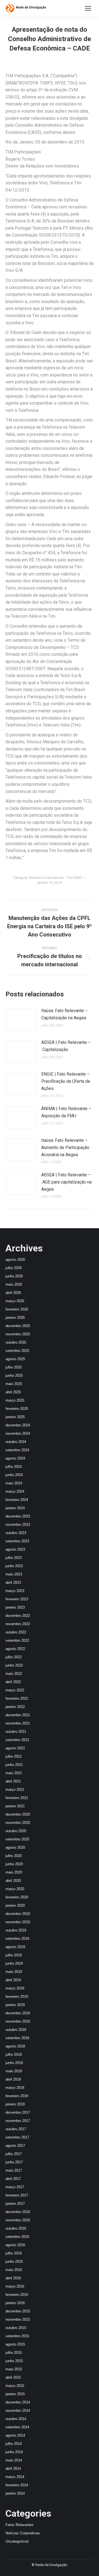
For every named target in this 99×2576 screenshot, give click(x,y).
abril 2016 (13, 2278)
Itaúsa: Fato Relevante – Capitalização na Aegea (64, 1014)
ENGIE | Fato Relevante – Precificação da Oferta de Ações (66, 1081)
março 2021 (15, 1790)
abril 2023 (13, 1583)
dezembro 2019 (18, 1914)
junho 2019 (14, 1963)
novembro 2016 (18, 2220)
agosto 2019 (15, 1947)
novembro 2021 (18, 1723)
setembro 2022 (17, 1640)
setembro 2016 (17, 2237)
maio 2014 (14, 2460)
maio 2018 (14, 2071)
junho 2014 (14, 2452)
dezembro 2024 (18, 1425)
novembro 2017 (18, 2121)
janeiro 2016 (15, 2303)
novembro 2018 (18, 2021)
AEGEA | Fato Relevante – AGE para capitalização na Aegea (66, 1182)
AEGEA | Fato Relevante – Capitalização (66, 1046)
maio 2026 (14, 1284)
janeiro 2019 (15, 2005)
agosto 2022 (15, 1649)
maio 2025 (14, 1384)
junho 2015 (14, 2361)
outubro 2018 (16, 2030)
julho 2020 (14, 1856)
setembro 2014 (17, 2427)
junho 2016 (14, 2261)
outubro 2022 (16, 1632)
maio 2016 (14, 2270)
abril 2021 (13, 1781)
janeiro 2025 (15, 1417)
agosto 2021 (15, 1748)
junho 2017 (14, 2162)
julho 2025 (14, 1367)
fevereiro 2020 (17, 1897)
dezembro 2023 (18, 1516)
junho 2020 (14, 1864)
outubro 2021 (16, 1732)
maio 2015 (14, 2369)
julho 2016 (14, 2253)
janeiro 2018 (15, 2104)
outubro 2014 (16, 2419)
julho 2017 (14, 2154)
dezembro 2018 (18, 2013)
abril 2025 (13, 1392)
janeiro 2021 (15, 1806)
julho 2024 (14, 1467)
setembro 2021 (17, 1740)
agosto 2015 (15, 2344)
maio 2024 (14, 1483)
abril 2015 (13, 2377)
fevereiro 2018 (17, 2096)
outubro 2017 (16, 2129)
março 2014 (15, 2477)
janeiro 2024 (15, 1508)
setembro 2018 (17, 2038)
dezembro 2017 (18, 2112)
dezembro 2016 (18, 2212)
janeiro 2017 (15, 2204)
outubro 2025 (16, 1342)
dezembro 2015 (18, 2311)
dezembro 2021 (18, 1715)
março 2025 (15, 1400)
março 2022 (15, 1690)
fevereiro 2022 (17, 1698)
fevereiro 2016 (17, 2295)
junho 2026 (14, 1276)
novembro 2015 (18, 2319)
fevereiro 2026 (17, 1309)
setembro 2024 (17, 1450)
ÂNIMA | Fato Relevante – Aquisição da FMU (66, 1112)
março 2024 (15, 1491)
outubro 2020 (16, 1831)
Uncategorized (17, 2541)
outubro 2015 (16, 2328)
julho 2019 (14, 1955)
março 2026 (15, 1301)
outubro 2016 (16, 2228)
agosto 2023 (15, 1549)
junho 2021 (14, 1765)
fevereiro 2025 (17, 1409)
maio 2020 (14, 1872)
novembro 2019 (18, 1922)
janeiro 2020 (15, 1905)
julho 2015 (14, 2353)
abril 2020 (13, 1881)
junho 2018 (14, 2063)
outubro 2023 (16, 1533)
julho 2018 (14, 2054)
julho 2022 (14, 1657)
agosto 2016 (15, 2245)
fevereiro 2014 (17, 2485)
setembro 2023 (17, 1541)
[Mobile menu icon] (88, 8)
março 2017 (15, 2187)
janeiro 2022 (15, 1707)
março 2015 (15, 2386)
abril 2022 (13, 1682)
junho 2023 (14, 1566)
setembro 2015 (17, 2336)
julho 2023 (14, 1558)
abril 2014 (13, 2468)
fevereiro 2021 (17, 1798)
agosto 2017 (15, 2146)
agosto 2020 (15, 1847)
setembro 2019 (17, 1939)
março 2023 (15, 1591)
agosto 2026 (15, 1260)
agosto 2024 (15, 1458)
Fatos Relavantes (20, 2525)
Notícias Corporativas (46, 878)
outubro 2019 (16, 1930)
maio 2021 (14, 1773)
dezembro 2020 (18, 1814)
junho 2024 (14, 1475)
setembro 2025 (17, 1351)
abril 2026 (13, 1293)
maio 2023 (14, 1574)
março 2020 (15, 1889)
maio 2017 (14, 2170)
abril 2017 (13, 2179)
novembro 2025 (18, 1334)
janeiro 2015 (15, 2394)
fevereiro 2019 (17, 1997)
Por (75, 878)
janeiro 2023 (15, 1607)
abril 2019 (13, 1980)
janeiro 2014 (15, 2493)
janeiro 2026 (15, 1318)
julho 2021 (14, 1756)
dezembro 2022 (18, 1616)
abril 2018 (13, 2079)
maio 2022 (14, 1674)
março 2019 (15, 1988)
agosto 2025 (15, 1359)
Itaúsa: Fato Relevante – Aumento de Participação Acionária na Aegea (65, 1147)
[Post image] (21, 1020)
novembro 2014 (18, 2411)
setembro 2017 (17, 2137)
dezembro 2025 (18, 1326)
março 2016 (15, 2286)
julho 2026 (14, 1268)
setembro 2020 (17, 1839)
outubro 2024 (16, 1442)
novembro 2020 (18, 1823)
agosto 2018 (15, 2046)
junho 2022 (14, 1665)
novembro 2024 (18, 1433)
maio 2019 (14, 1972)
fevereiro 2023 (17, 1599)
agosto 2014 (15, 2435)
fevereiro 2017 (17, 2195)
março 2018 (15, 2088)
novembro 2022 (18, 1624)
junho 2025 (14, 1375)
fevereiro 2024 (17, 1500)
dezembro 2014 (18, 2402)
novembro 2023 (18, 1525)
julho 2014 (14, 2444)
